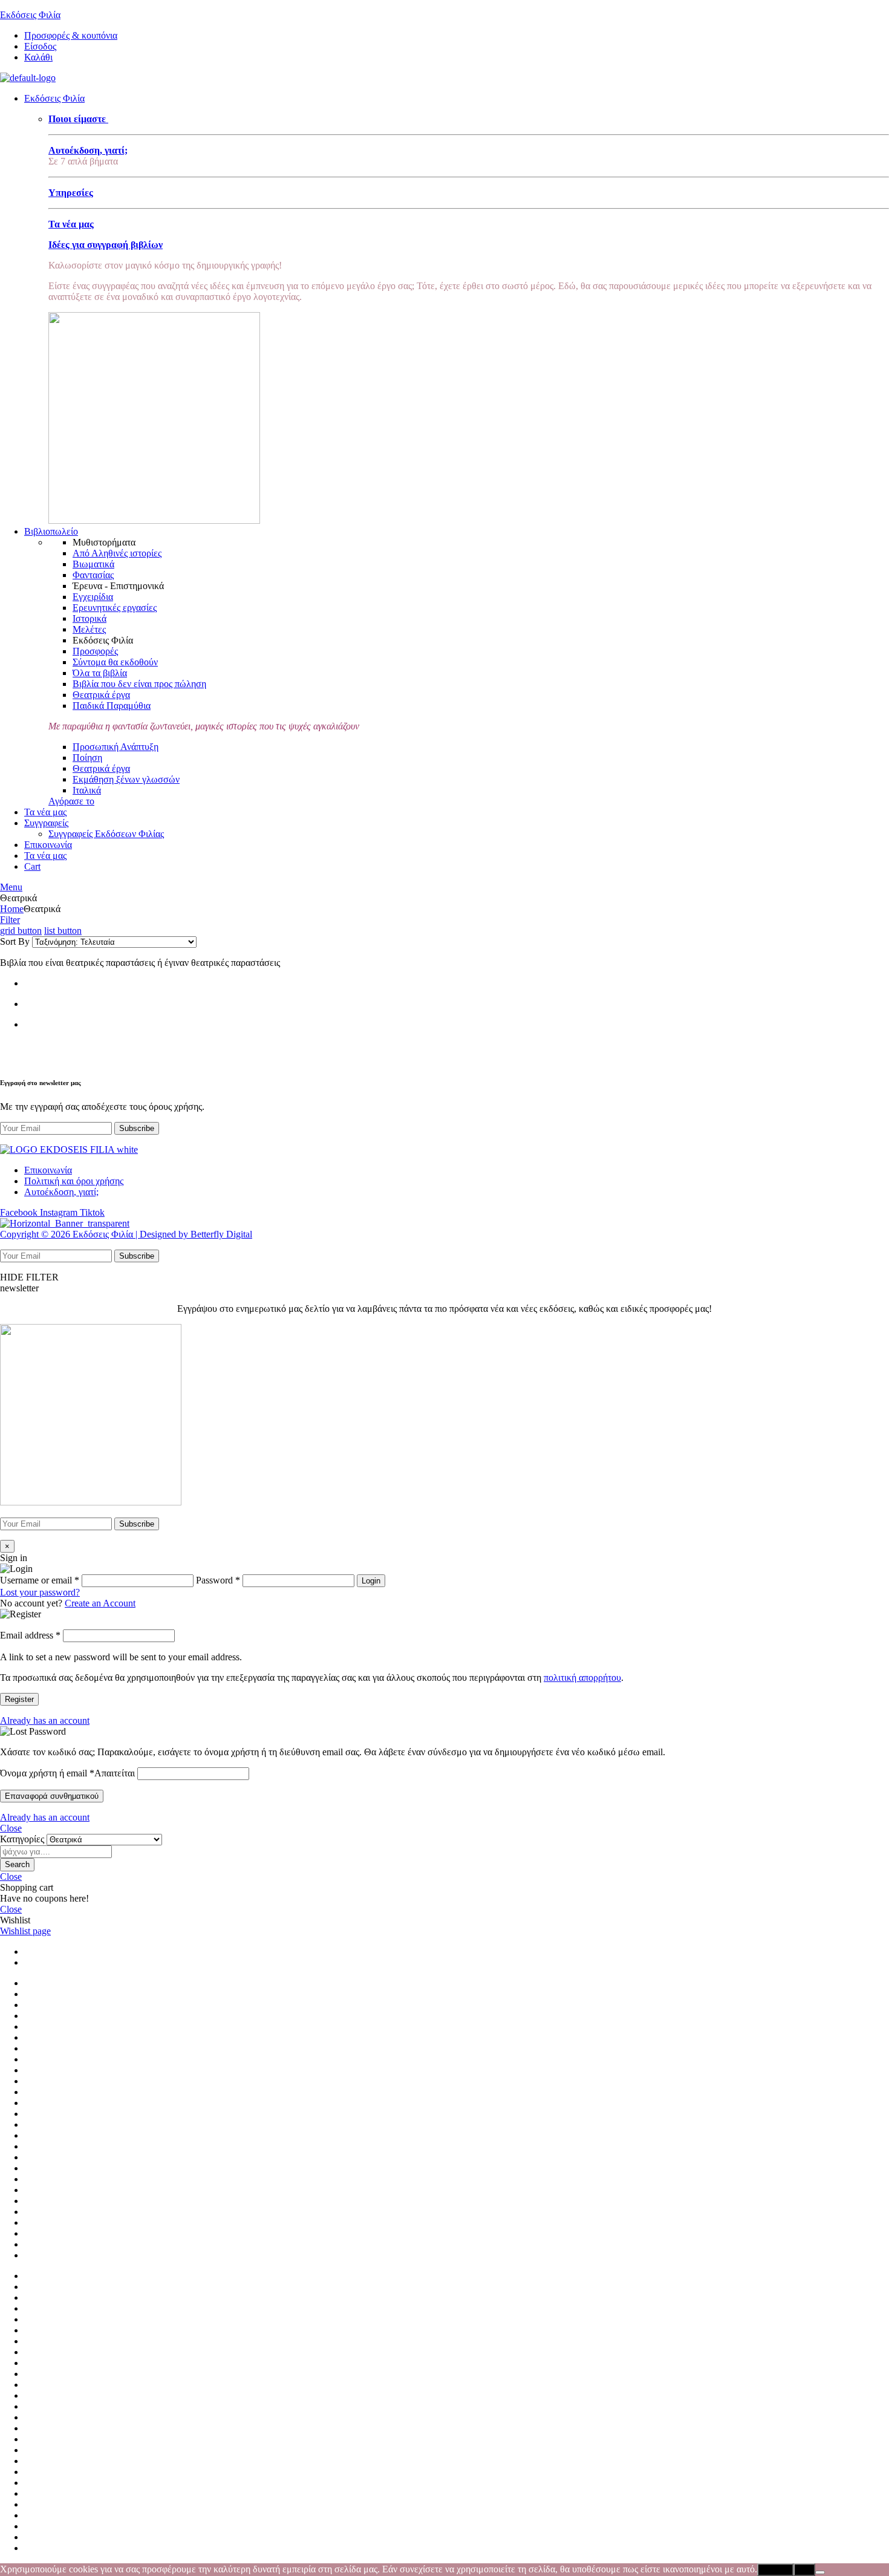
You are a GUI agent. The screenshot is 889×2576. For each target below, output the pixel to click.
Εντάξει (775, 2570)
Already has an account (45, 1720)
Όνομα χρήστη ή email (67, 1773)
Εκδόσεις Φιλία (30, 15)
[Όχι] (820, 2572)
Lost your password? (40, 1592)
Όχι (804, 2570)
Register (19, 1699)
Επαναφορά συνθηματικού (52, 1796)
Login (371, 1581)
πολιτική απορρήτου (582, 1678)
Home (12, 909)
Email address (30, 1635)
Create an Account (100, 1603)
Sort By (15, 941)
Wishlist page (25, 1931)
